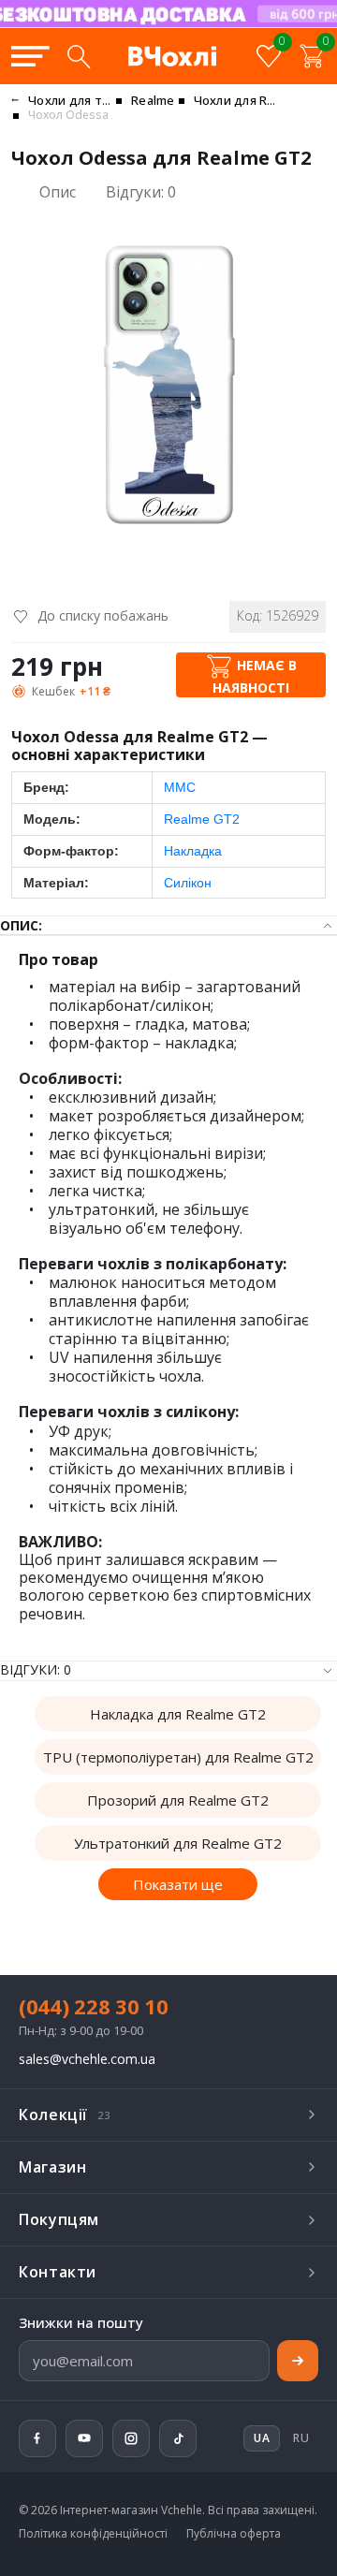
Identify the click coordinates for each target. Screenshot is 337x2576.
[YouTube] (84, 2438)
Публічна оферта (234, 2534)
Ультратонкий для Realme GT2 (178, 1843)
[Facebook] (37, 2438)
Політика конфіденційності (93, 2534)
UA (234, 26)
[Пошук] (79, 56)
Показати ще (178, 1884)
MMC (180, 787)
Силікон (188, 883)
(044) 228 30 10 (94, 2006)
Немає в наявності (255, 676)
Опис (58, 192)
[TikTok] (178, 2438)
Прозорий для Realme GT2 (178, 1800)
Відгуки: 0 (141, 192)
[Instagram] (131, 2438)
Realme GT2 (202, 819)
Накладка (193, 851)
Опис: (21, 925)
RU (301, 2438)
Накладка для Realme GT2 (178, 1714)
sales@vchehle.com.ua (87, 2060)
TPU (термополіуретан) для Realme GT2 (178, 1757)
